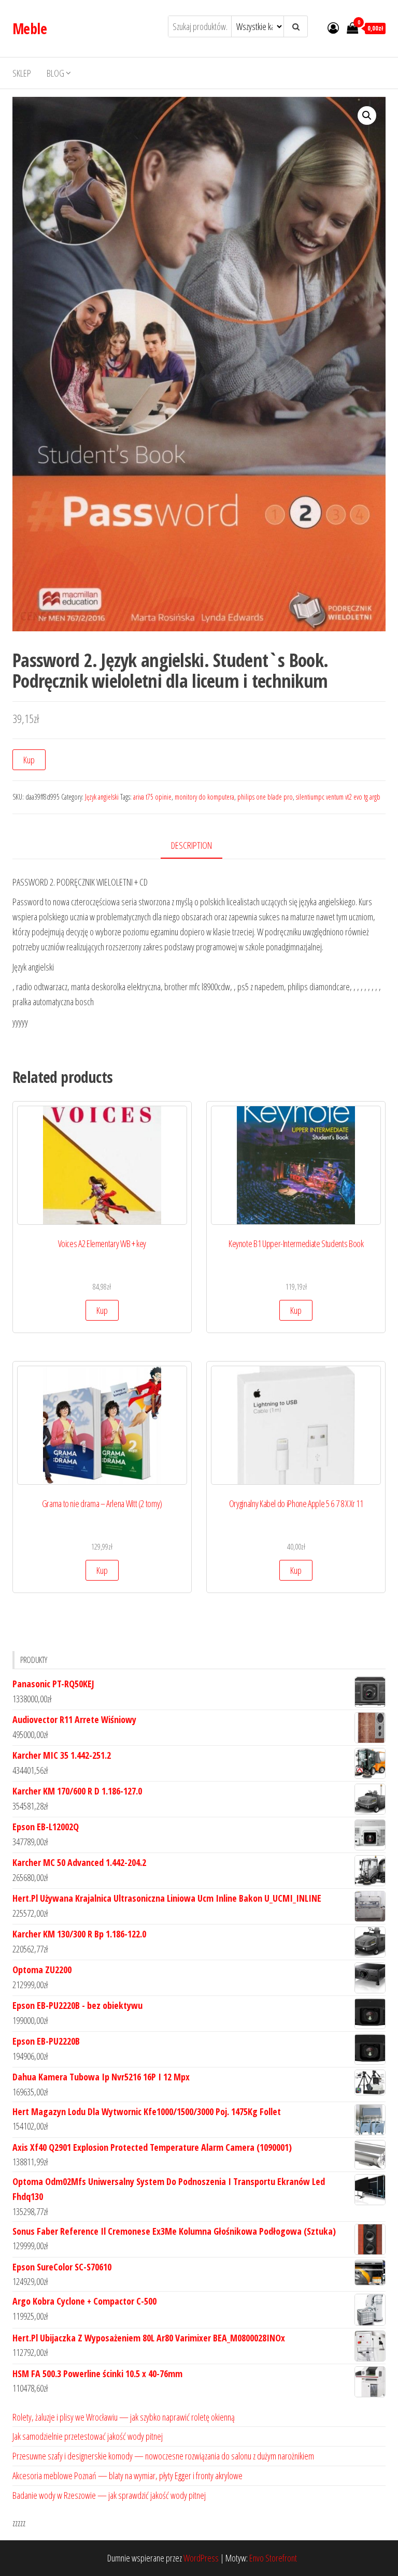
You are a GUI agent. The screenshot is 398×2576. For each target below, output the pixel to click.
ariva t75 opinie (152, 797)
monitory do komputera (204, 797)
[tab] (199, 846)
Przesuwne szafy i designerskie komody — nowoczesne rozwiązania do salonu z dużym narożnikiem (163, 2456)
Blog (55, 73)
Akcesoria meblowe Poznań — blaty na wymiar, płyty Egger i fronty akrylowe (127, 2476)
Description (191, 845)
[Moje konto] (333, 27)
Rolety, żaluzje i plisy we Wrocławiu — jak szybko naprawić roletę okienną (124, 2417)
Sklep (22, 73)
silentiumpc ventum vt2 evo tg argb (338, 797)
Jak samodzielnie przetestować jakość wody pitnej (88, 2436)
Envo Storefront (273, 2558)
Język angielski (102, 797)
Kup (29, 760)
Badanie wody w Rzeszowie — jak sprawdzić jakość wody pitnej (109, 2495)
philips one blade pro (265, 797)
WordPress (201, 2558)
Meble (30, 28)
